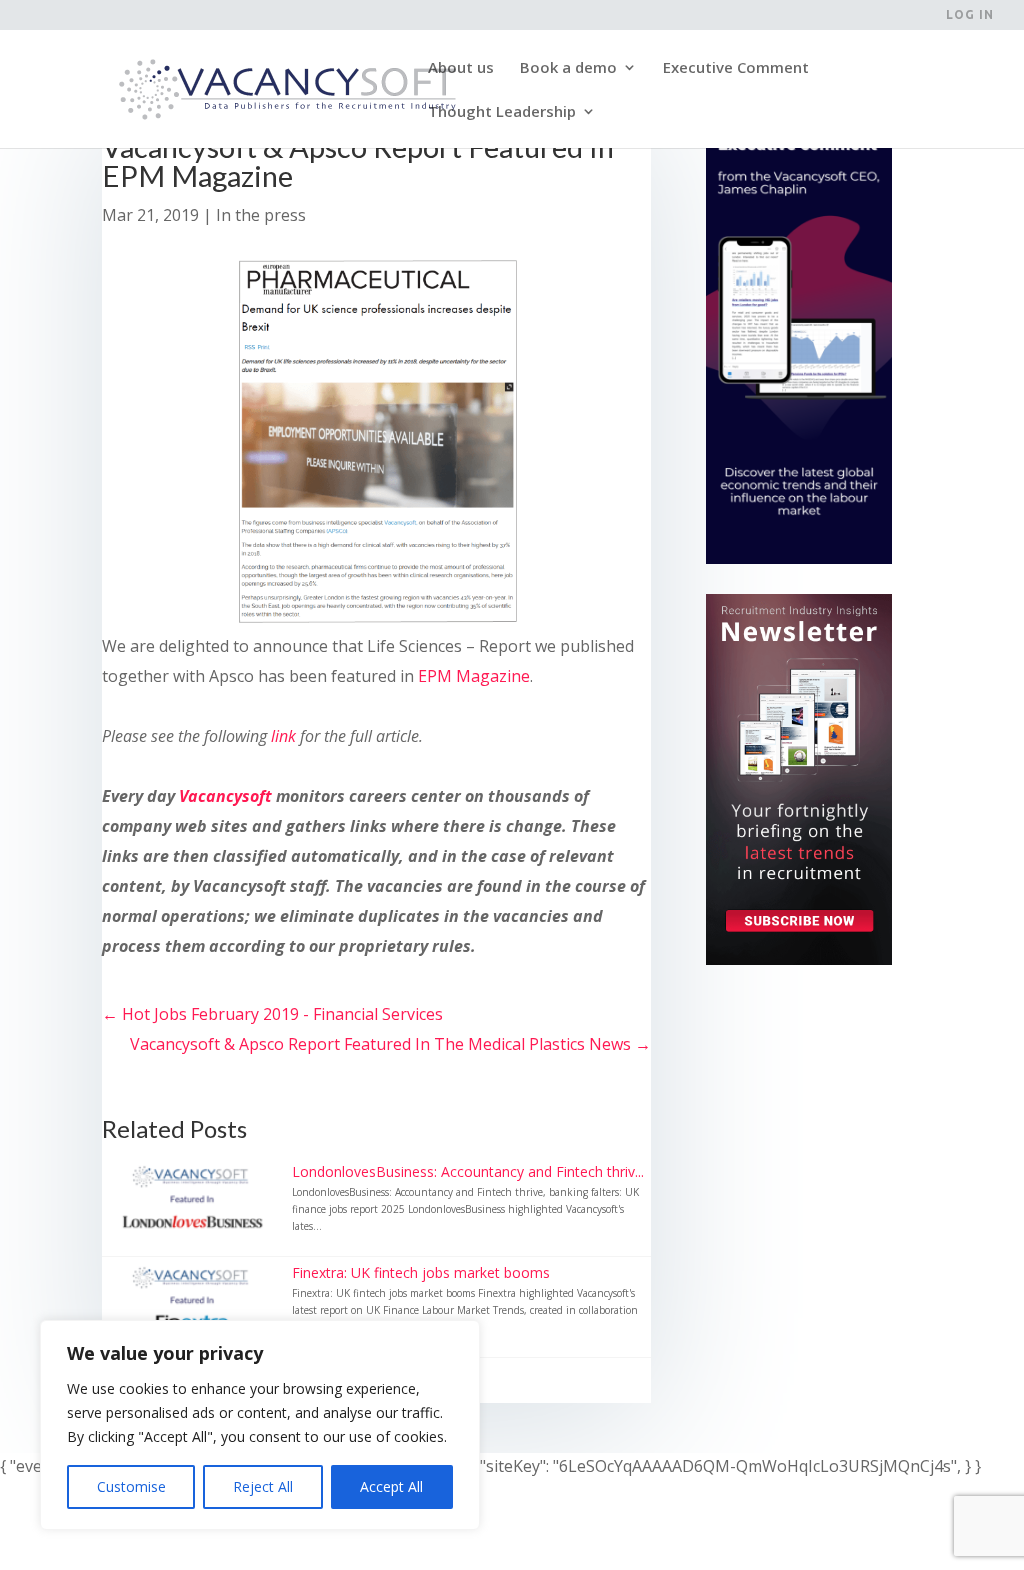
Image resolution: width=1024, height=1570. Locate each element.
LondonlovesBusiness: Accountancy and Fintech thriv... (468, 1171)
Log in (970, 15)
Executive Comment (736, 68)
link (285, 736)
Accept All (391, 1486)
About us (461, 68)
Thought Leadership (502, 112)
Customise (131, 1486)
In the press (261, 215)
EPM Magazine (474, 676)
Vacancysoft (225, 796)
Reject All (263, 1486)
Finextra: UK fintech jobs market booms (421, 1272)
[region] (260, 1425)
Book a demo (568, 68)
